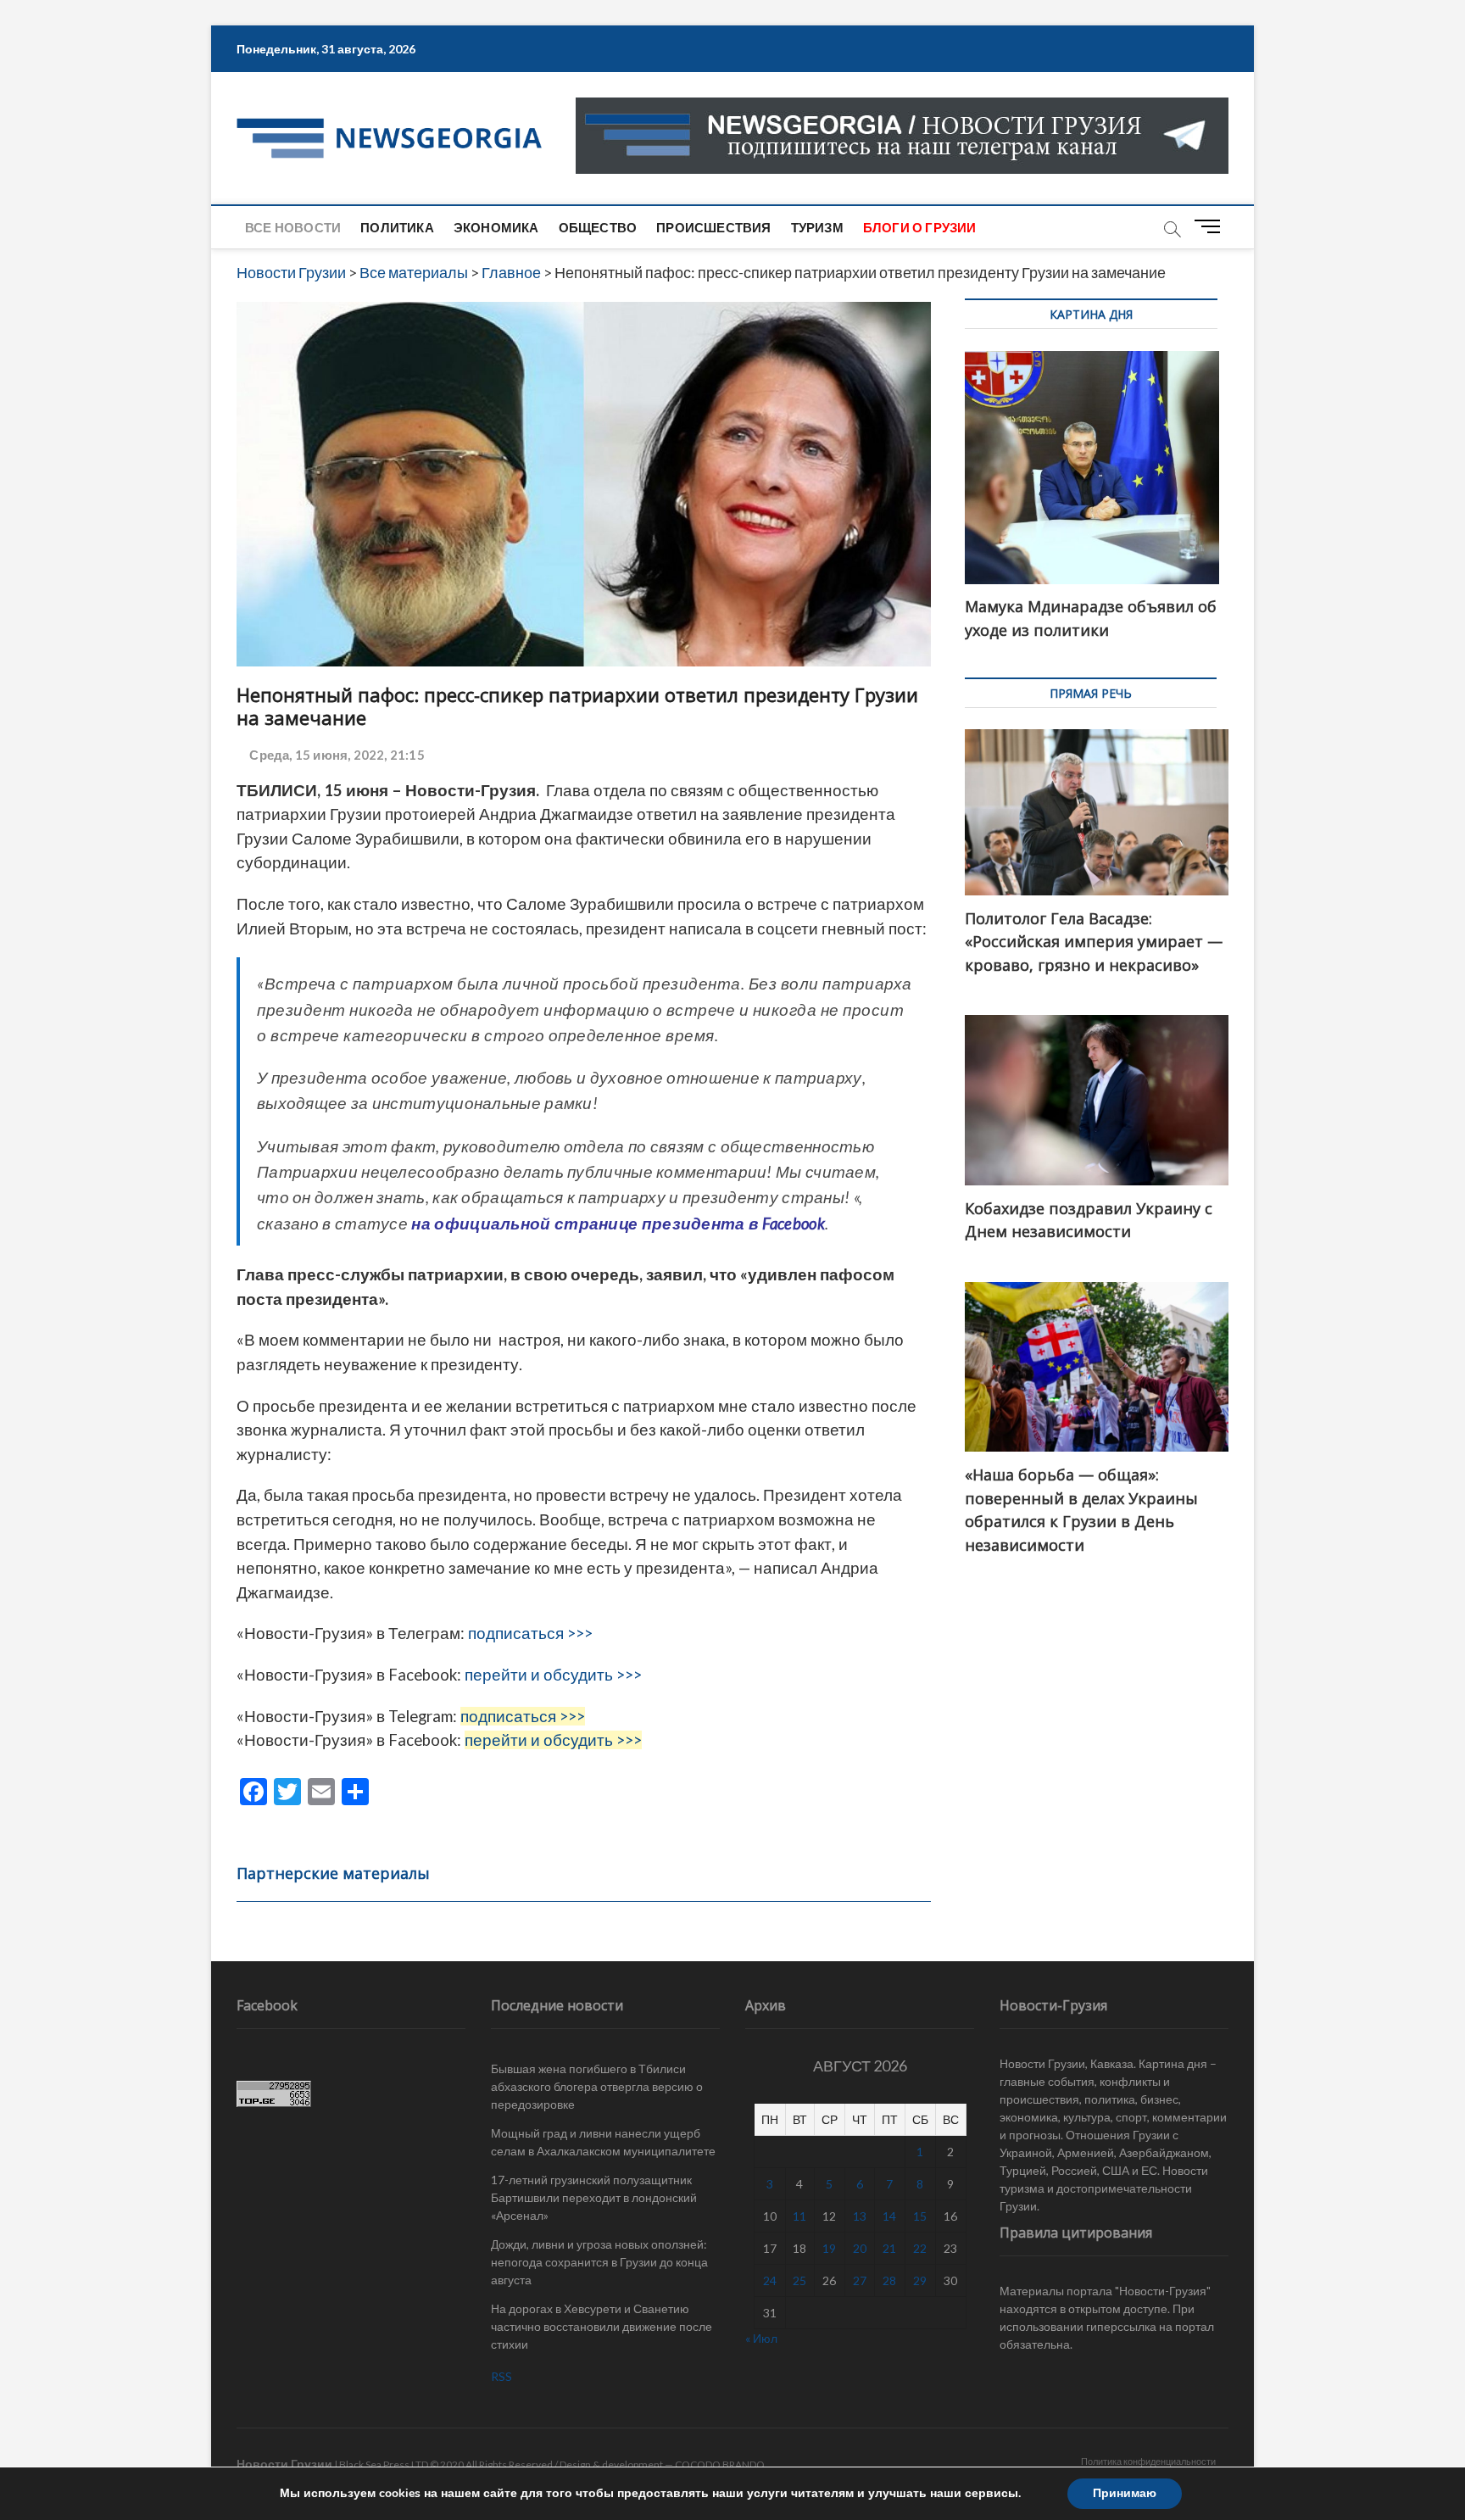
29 (920, 2280)
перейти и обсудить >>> (553, 1675)
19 (829, 2248)
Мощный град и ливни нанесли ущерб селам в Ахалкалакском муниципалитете (603, 2142)
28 (889, 2280)
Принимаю (1125, 2493)
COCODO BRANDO (720, 2464)
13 (860, 2216)
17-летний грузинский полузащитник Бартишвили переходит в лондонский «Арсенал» (594, 2197)
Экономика (496, 227)
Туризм (817, 227)
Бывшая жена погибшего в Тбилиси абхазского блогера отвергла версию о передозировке (597, 2086)
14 (889, 2216)
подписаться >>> (530, 1633)
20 (860, 2248)
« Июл (761, 2338)
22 (920, 2248)
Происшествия (713, 227)
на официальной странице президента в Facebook (618, 1224)
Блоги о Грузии (920, 227)
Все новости (293, 227)
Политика (397, 227)
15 (920, 2216)
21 (889, 2248)
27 (860, 2280)
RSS (501, 2376)
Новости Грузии (284, 2464)
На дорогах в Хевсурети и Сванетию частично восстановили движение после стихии (602, 2326)
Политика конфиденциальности (1148, 2461)
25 (799, 2280)
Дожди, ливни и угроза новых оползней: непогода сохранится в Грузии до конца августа (599, 2262)
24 (770, 2280)
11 (799, 2216)
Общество (598, 227)
